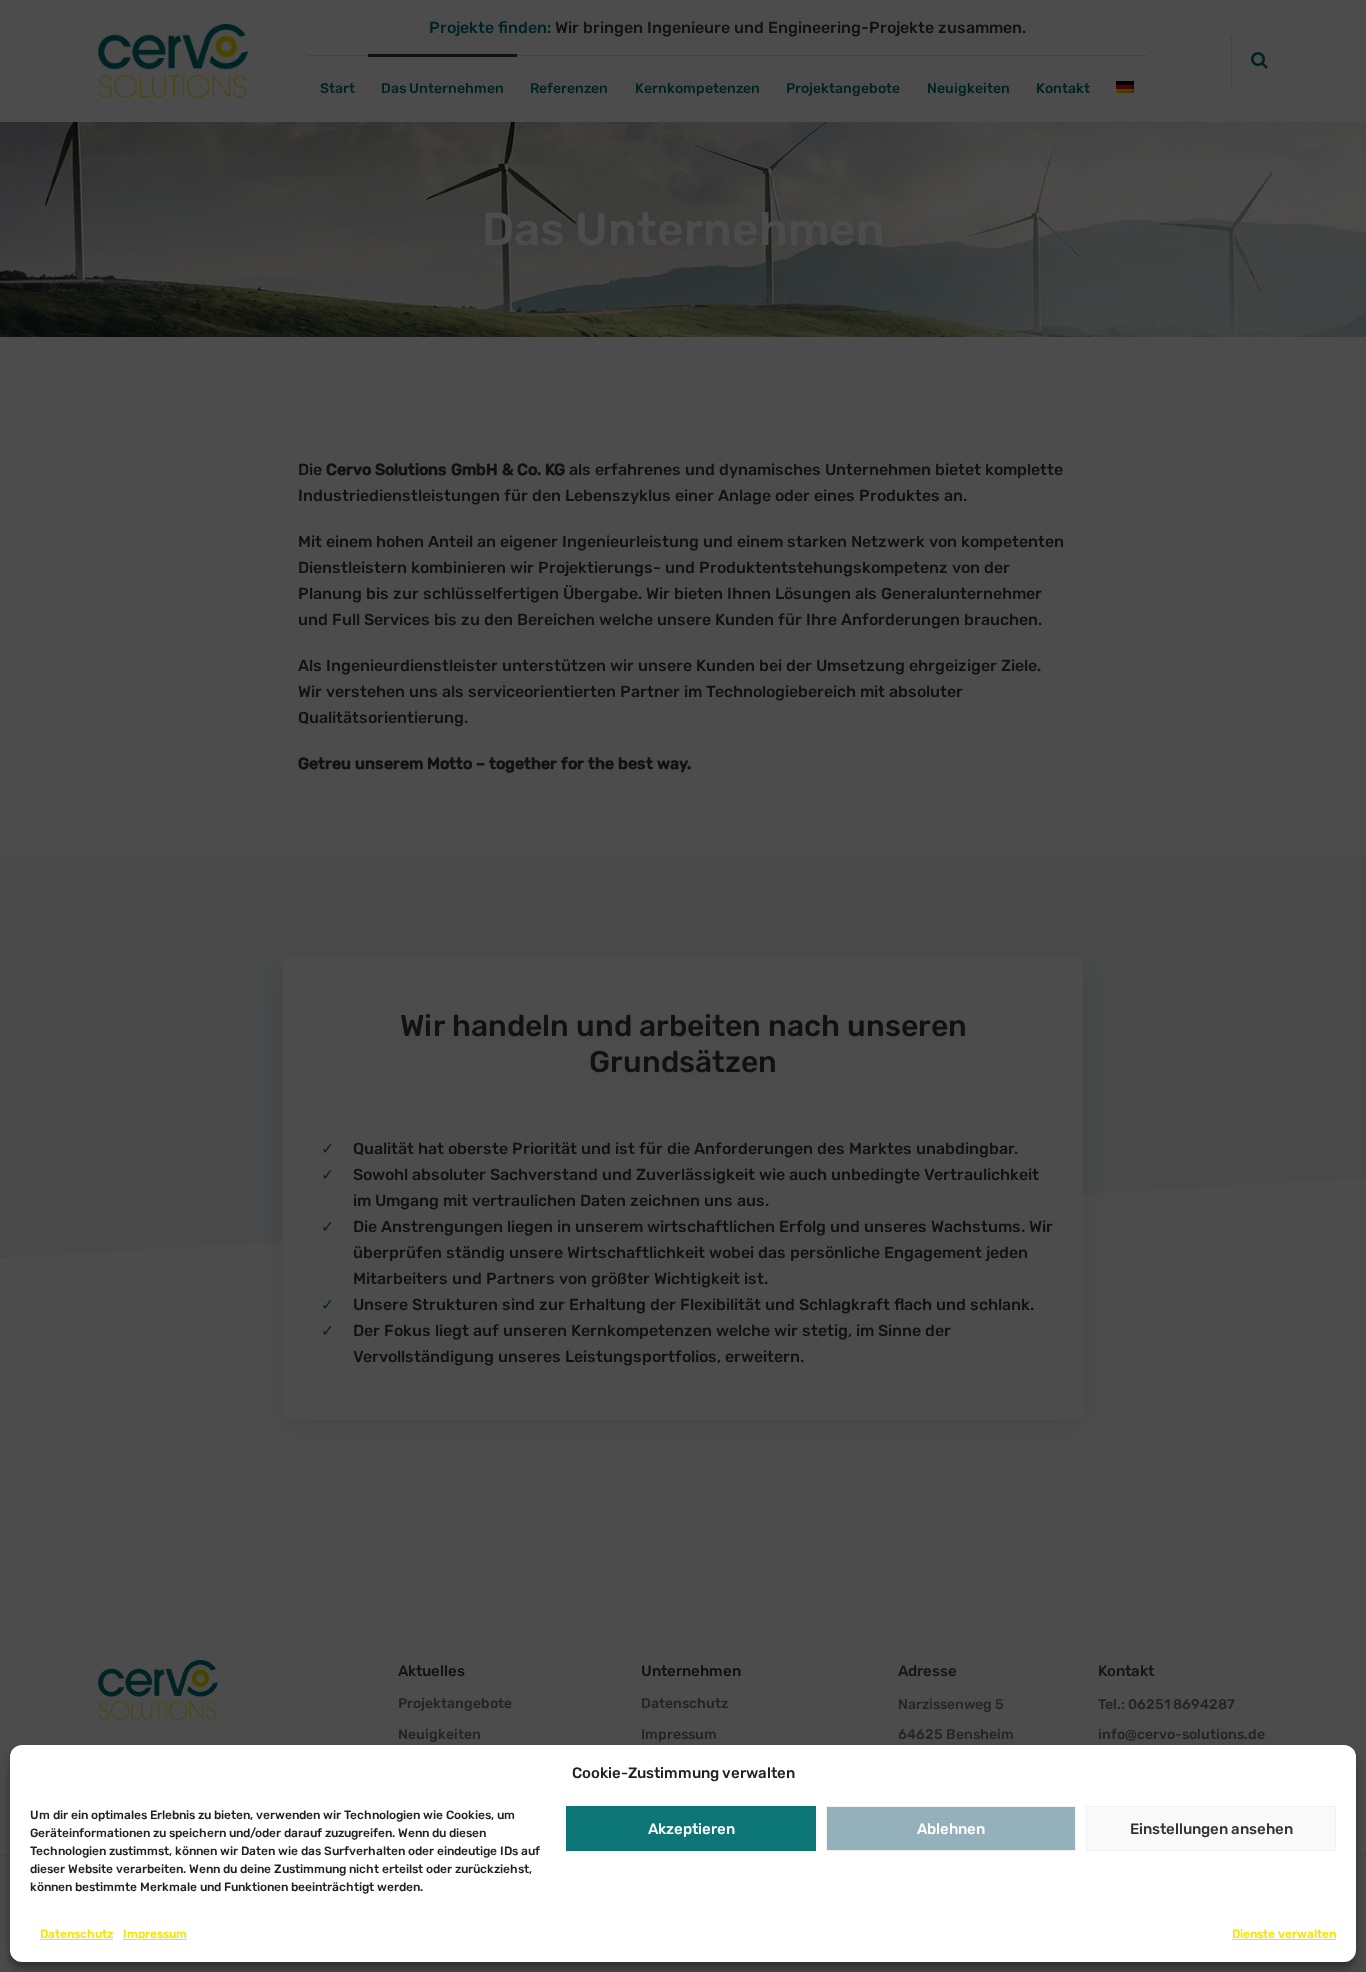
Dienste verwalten (1284, 1934)
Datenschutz (76, 1934)
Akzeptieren (691, 1829)
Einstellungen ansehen (1211, 1829)
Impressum (155, 1934)
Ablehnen (951, 1829)
